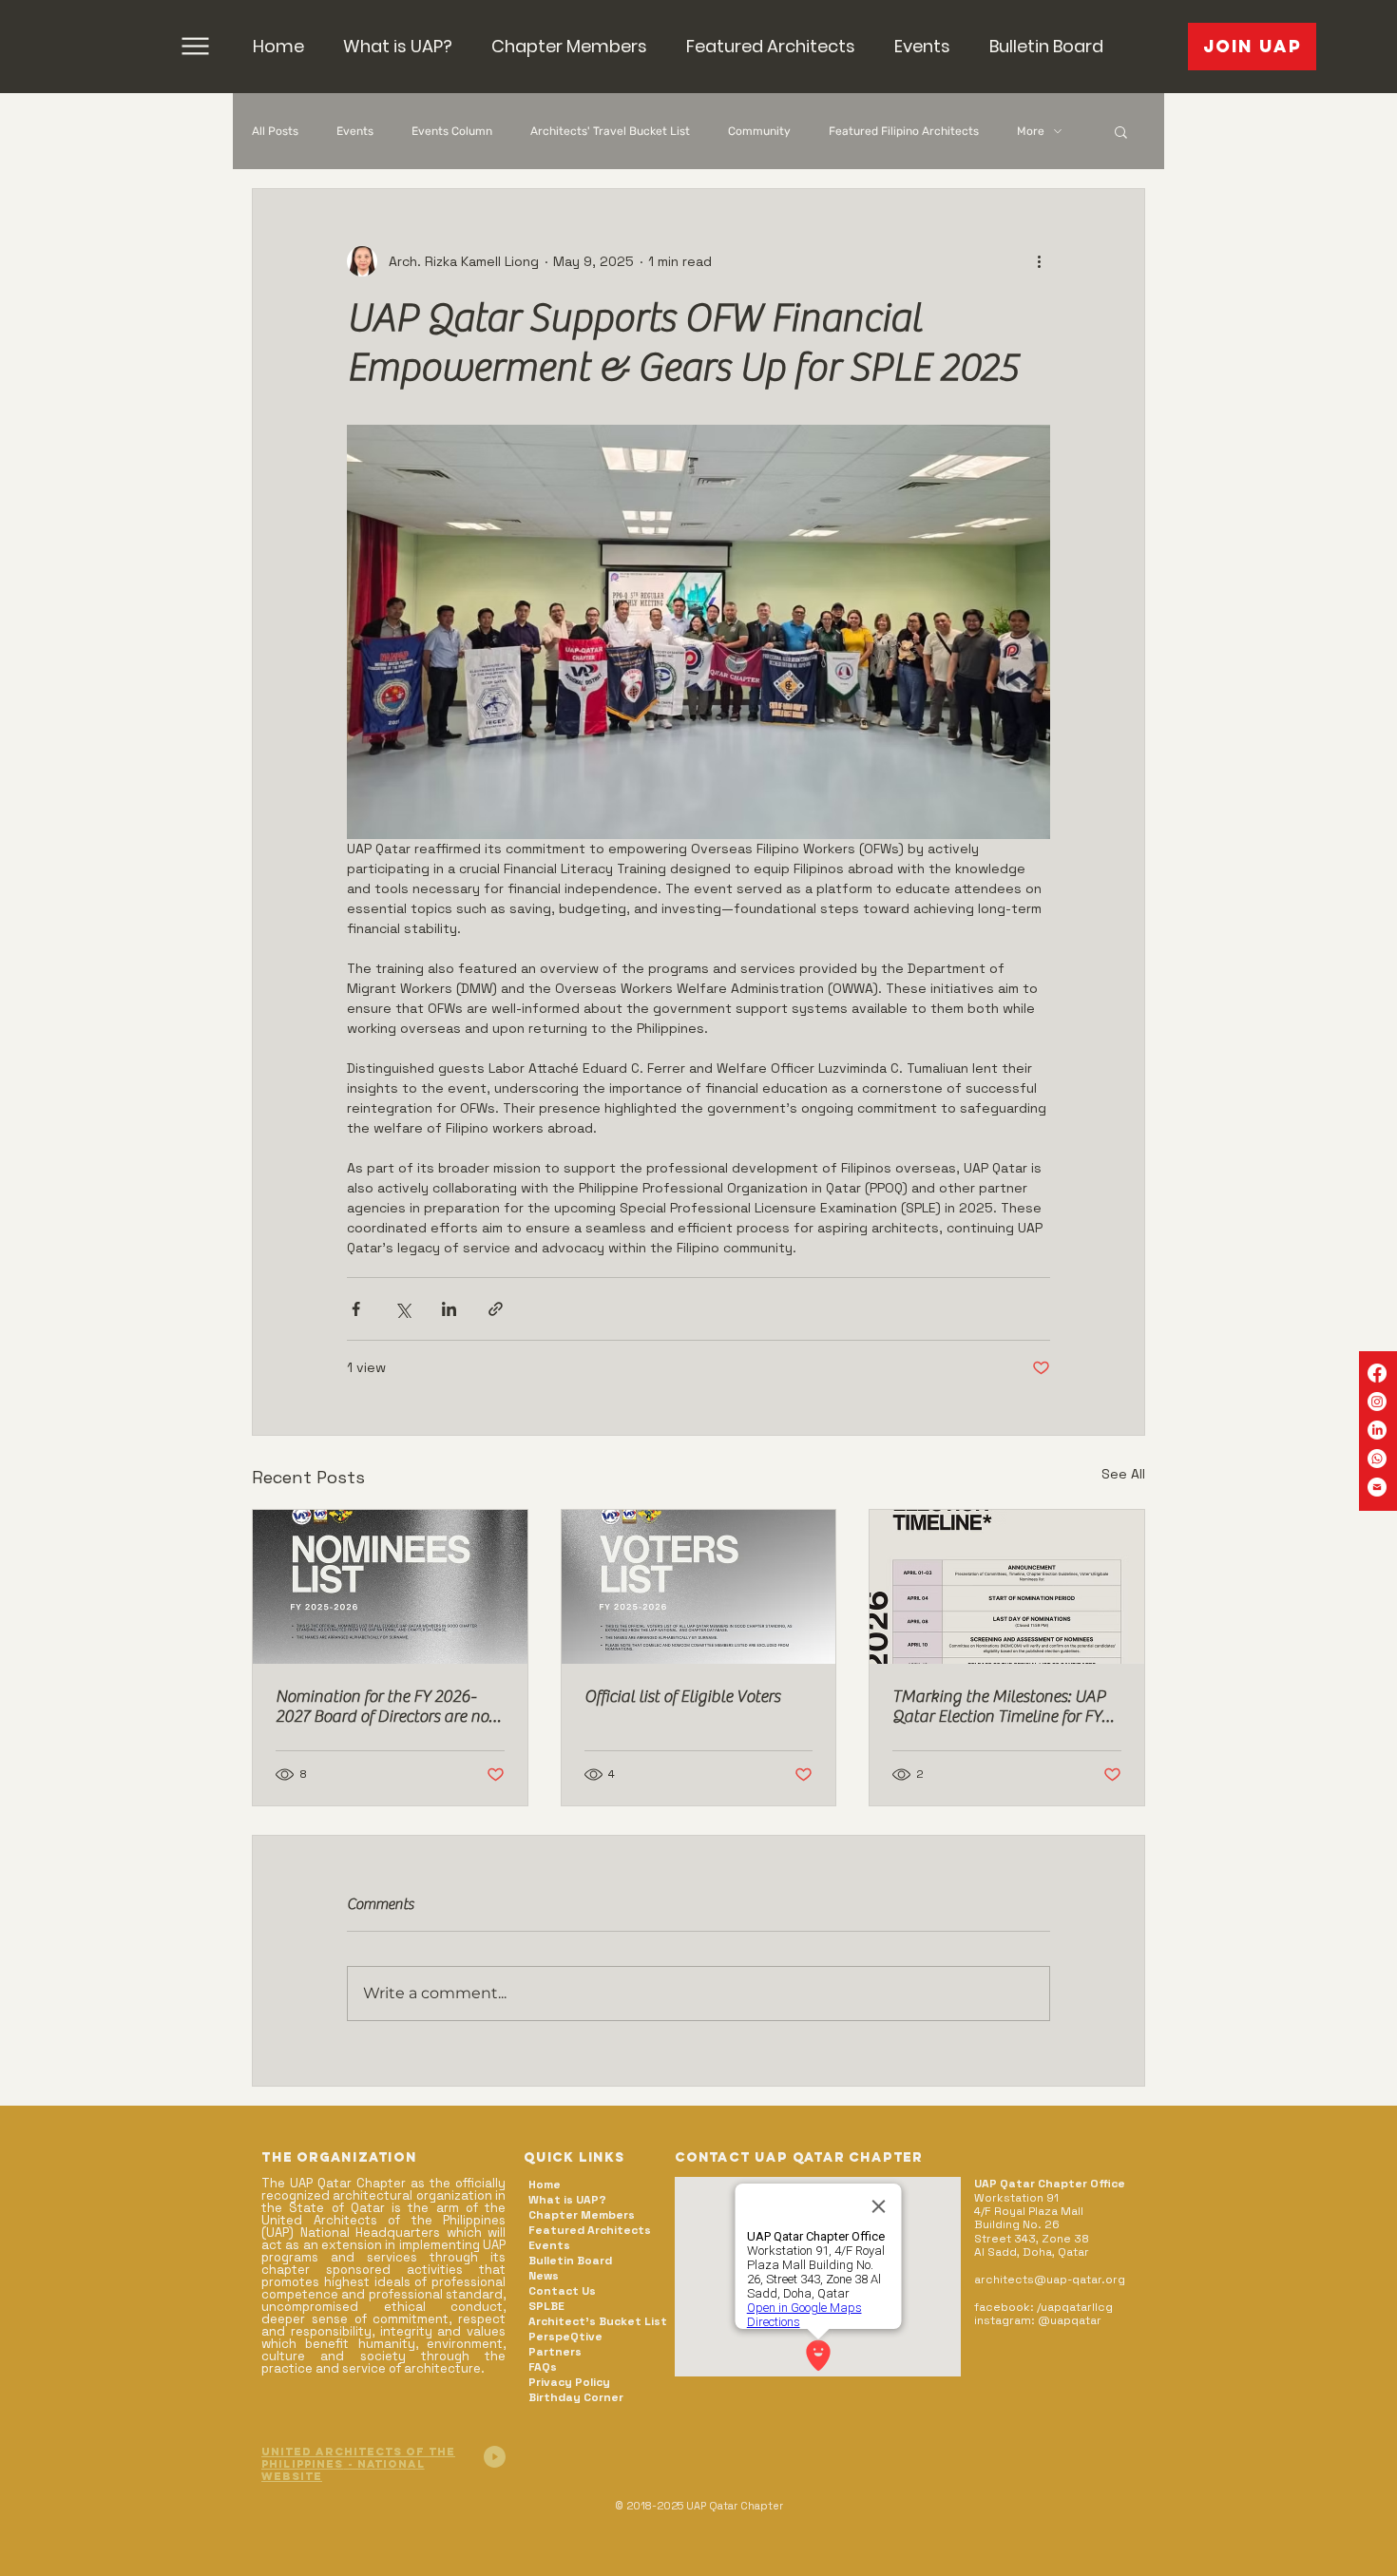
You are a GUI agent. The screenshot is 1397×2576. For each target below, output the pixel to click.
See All (1123, 1474)
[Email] (1377, 1487)
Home (545, 2185)
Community (759, 131)
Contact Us (562, 2291)
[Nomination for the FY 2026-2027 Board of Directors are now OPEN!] (390, 1587)
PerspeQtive (565, 2337)
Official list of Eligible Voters (682, 1697)
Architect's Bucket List (597, 2321)
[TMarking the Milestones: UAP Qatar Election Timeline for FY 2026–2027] (1007, 1587)
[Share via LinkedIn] (449, 1309)
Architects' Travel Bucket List (610, 131)
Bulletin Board (570, 2261)
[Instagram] (1377, 1402)
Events (355, 131)
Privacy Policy (569, 2382)
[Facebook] (1377, 1373)
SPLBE (546, 2306)
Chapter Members (582, 2215)
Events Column (452, 131)
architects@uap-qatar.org (1050, 2280)
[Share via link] (496, 1309)
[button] (569, 46)
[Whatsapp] (1377, 1459)
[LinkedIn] (1377, 1430)
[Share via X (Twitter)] (402, 1309)
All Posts (275, 131)
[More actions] (1039, 261)
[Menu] (195, 46)
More (1031, 131)
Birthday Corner (576, 2397)
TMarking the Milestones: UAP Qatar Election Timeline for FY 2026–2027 (999, 1707)
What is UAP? (567, 2200)
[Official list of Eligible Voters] (699, 1587)
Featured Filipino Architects (904, 131)
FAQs (543, 2367)
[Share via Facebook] (356, 1309)
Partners (555, 2352)
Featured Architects (590, 2230)
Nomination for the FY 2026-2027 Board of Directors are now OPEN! (389, 1707)
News (544, 2276)
